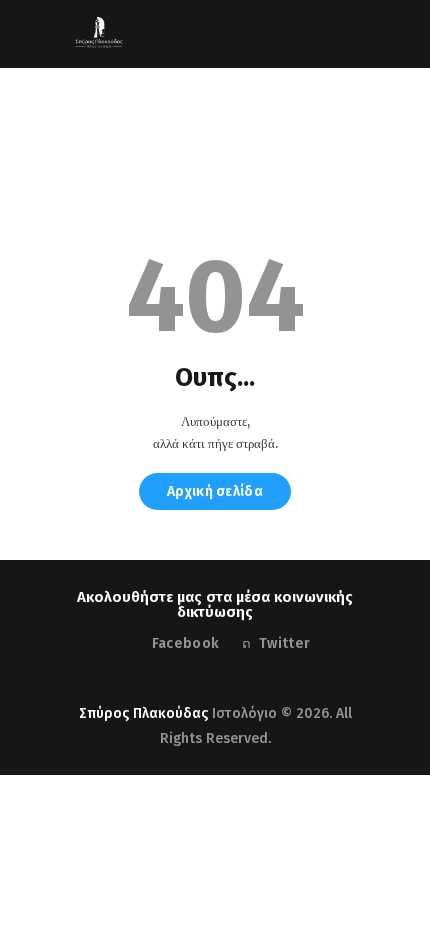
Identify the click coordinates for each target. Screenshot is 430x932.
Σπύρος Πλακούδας (143, 713)
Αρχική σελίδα (215, 491)
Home (155, 147)
